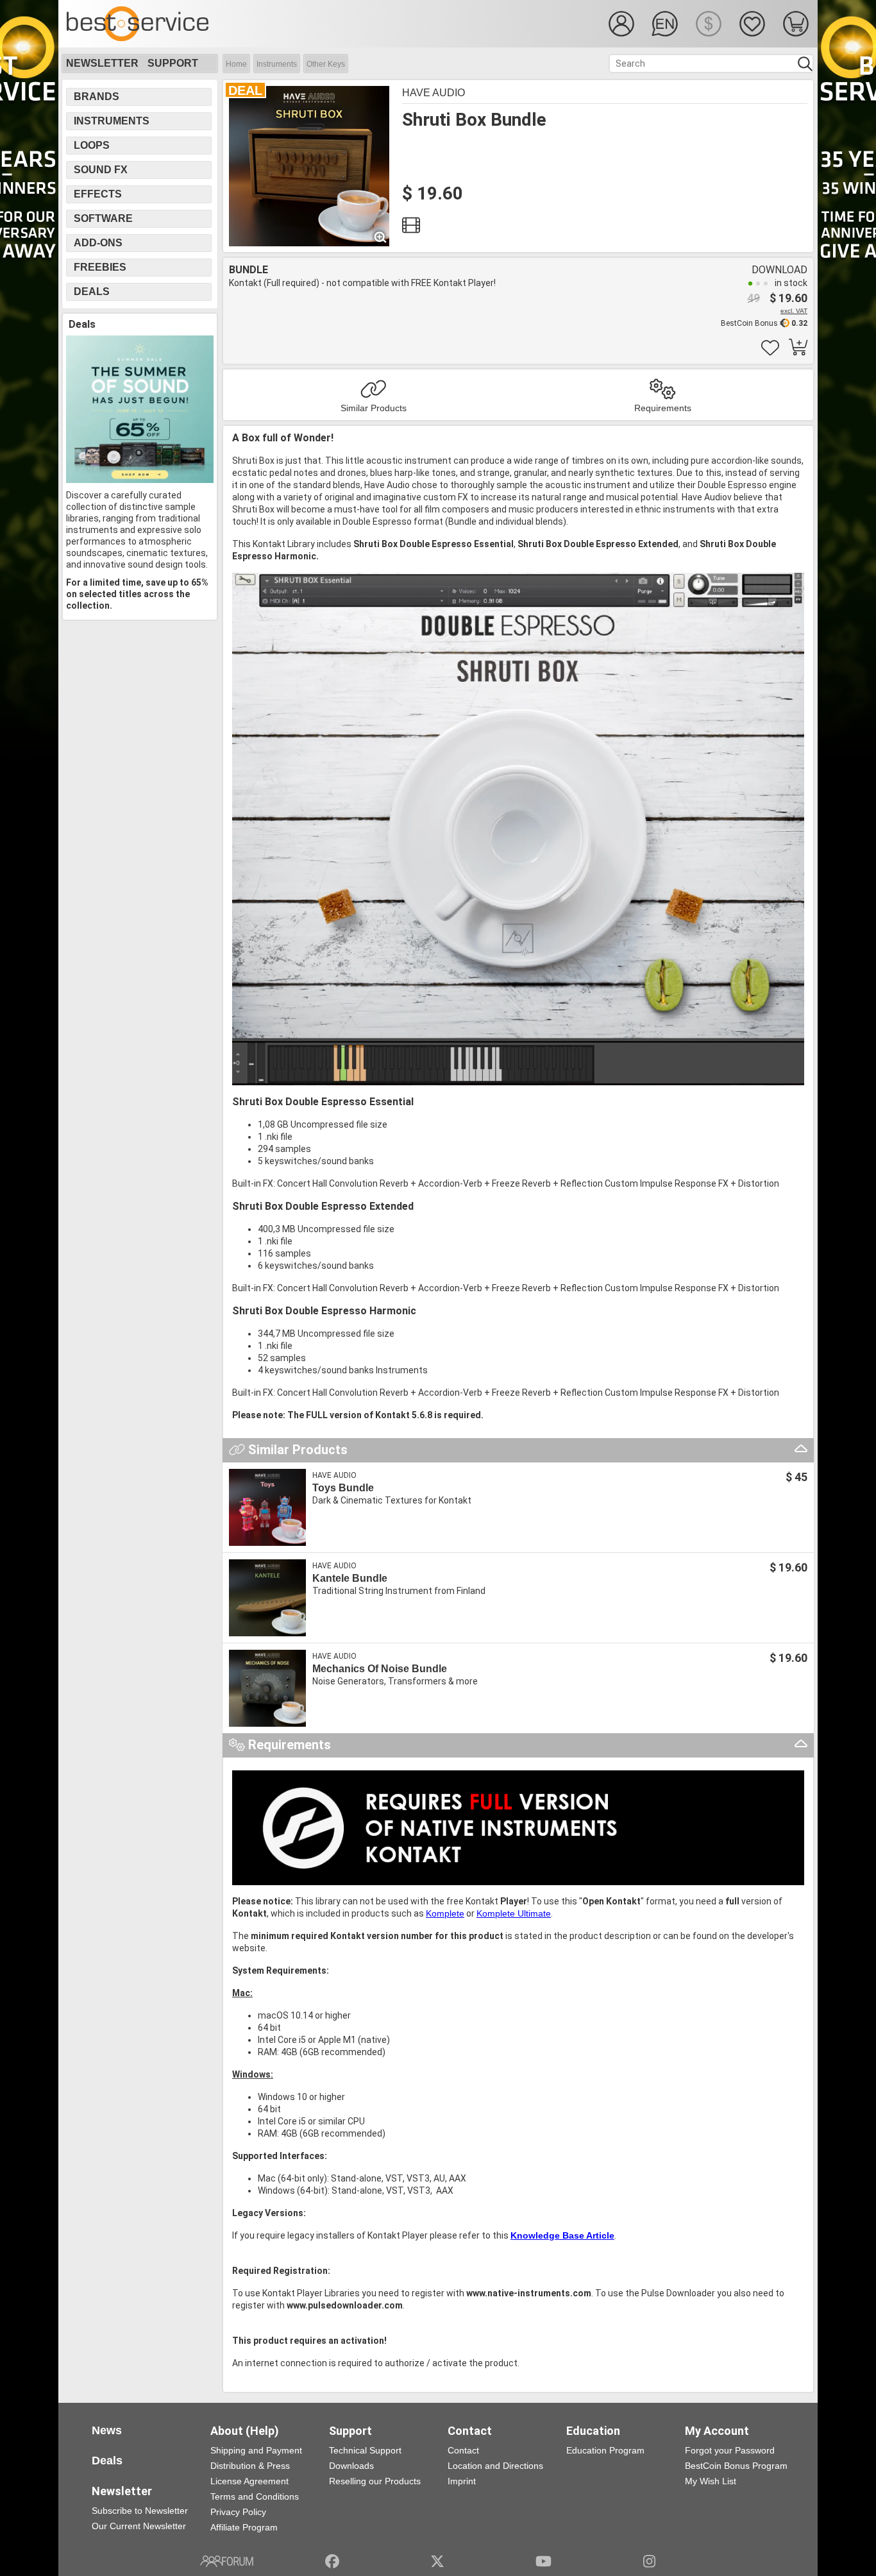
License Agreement (249, 2481)
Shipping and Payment (256, 2450)
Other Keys (326, 64)
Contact (463, 2450)
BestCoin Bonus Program (736, 2466)
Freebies (100, 267)
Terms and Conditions (255, 2496)
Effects (98, 194)
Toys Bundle (343, 1488)
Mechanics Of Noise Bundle (380, 1669)
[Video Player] (411, 228)
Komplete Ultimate (514, 1913)
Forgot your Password (730, 2450)
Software (103, 218)
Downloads (351, 2466)
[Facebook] (332, 2561)
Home (236, 64)
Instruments (277, 64)
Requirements (663, 408)
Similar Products (374, 408)
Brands (97, 97)
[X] (438, 2561)
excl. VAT (794, 311)
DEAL (245, 90)
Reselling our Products (375, 2481)
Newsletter (102, 63)
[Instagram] (649, 2561)
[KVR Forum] (227, 2561)
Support (173, 63)
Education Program (605, 2450)
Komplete (445, 1913)
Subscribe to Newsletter (140, 2511)
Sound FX (101, 170)
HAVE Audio (434, 93)
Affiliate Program (244, 2527)
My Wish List (711, 2481)
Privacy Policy (238, 2512)
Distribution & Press (250, 2466)
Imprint (462, 2481)
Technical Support (365, 2450)
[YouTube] (543, 2561)
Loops (92, 145)
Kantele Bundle (350, 1578)
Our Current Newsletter (139, 2526)
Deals (92, 292)
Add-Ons (98, 243)
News (107, 2430)
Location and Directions (495, 2466)
